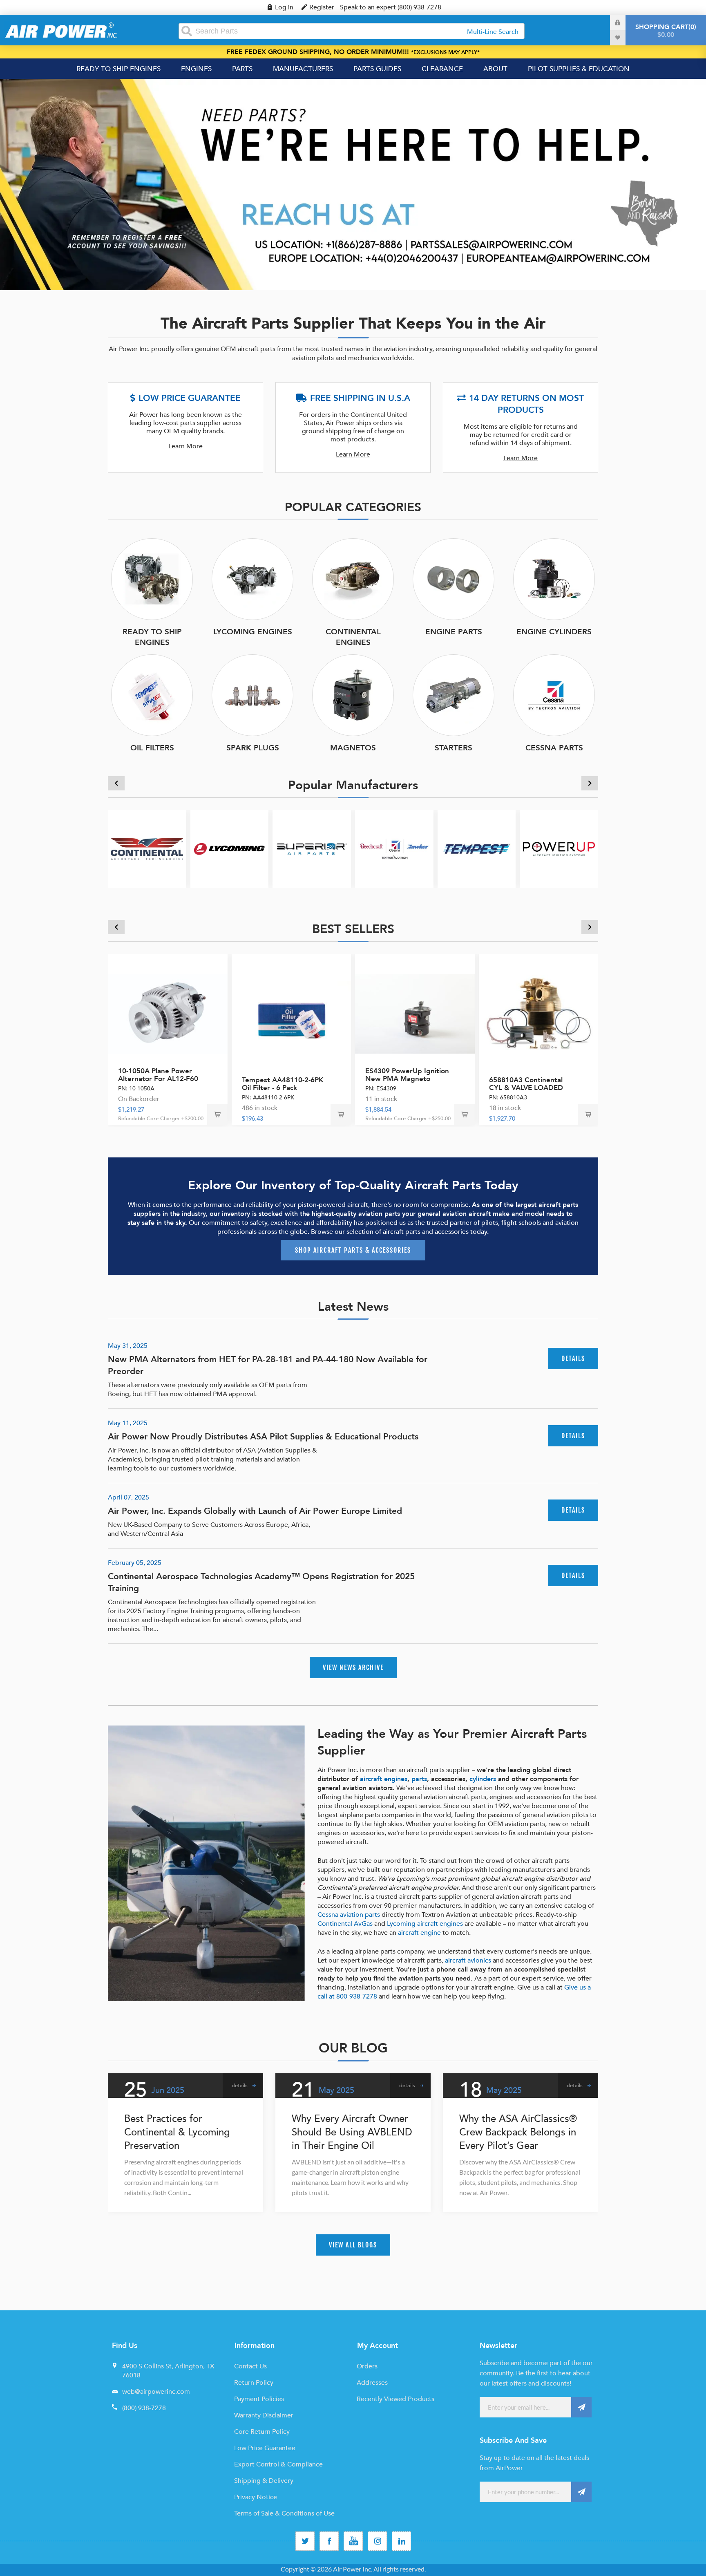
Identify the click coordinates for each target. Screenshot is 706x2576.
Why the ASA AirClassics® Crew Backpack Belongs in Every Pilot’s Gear (518, 2132)
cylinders (483, 1779)
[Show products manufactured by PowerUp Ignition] (559, 849)
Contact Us (250, 2366)
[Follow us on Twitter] (305, 2541)
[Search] (187, 31)
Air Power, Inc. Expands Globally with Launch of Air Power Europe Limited (255, 1511)
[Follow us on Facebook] (329, 2541)
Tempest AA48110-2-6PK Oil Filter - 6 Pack (283, 1084)
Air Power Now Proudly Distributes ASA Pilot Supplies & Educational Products (263, 1437)
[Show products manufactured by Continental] (147, 849)
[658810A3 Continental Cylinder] (539, 1014)
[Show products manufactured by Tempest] (477, 849)
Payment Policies (259, 2399)
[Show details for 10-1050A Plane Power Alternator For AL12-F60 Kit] (168, 1014)
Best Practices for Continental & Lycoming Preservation (177, 2132)
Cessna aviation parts (349, 1915)
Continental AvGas (345, 1924)
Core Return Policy (262, 2432)
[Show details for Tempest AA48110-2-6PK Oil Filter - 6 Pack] (292, 1014)
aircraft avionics (468, 1961)
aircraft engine (419, 1933)
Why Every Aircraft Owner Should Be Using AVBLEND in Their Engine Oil (352, 2132)
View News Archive (353, 1667)
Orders (367, 2366)
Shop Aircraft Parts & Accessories (353, 1250)
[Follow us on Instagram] (377, 2541)
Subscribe (581, 2407)
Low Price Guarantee (265, 2448)
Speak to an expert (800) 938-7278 (391, 7)
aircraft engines (384, 1779)
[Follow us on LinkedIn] (401, 2541)
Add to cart (217, 1115)
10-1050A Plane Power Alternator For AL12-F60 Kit (158, 1079)
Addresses (372, 2383)
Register (322, 7)
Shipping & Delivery (264, 2481)
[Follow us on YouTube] (353, 2541)
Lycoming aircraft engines (425, 1924)
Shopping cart (665, 31)
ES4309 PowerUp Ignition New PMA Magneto (407, 1075)
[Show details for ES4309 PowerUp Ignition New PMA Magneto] (415, 1014)
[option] (353, 185)
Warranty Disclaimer (264, 2415)
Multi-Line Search (493, 32)
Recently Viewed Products (395, 2399)
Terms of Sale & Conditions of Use (284, 2513)
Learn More (185, 446)
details (573, 1358)
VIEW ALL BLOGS (353, 2245)
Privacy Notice (256, 2497)
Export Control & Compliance (278, 2464)
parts (419, 1779)
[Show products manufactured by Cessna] (394, 849)
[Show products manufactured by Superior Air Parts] (312, 849)
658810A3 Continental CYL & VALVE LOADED (526, 1084)
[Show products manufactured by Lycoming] (230, 849)
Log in (284, 7)
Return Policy (254, 2383)
